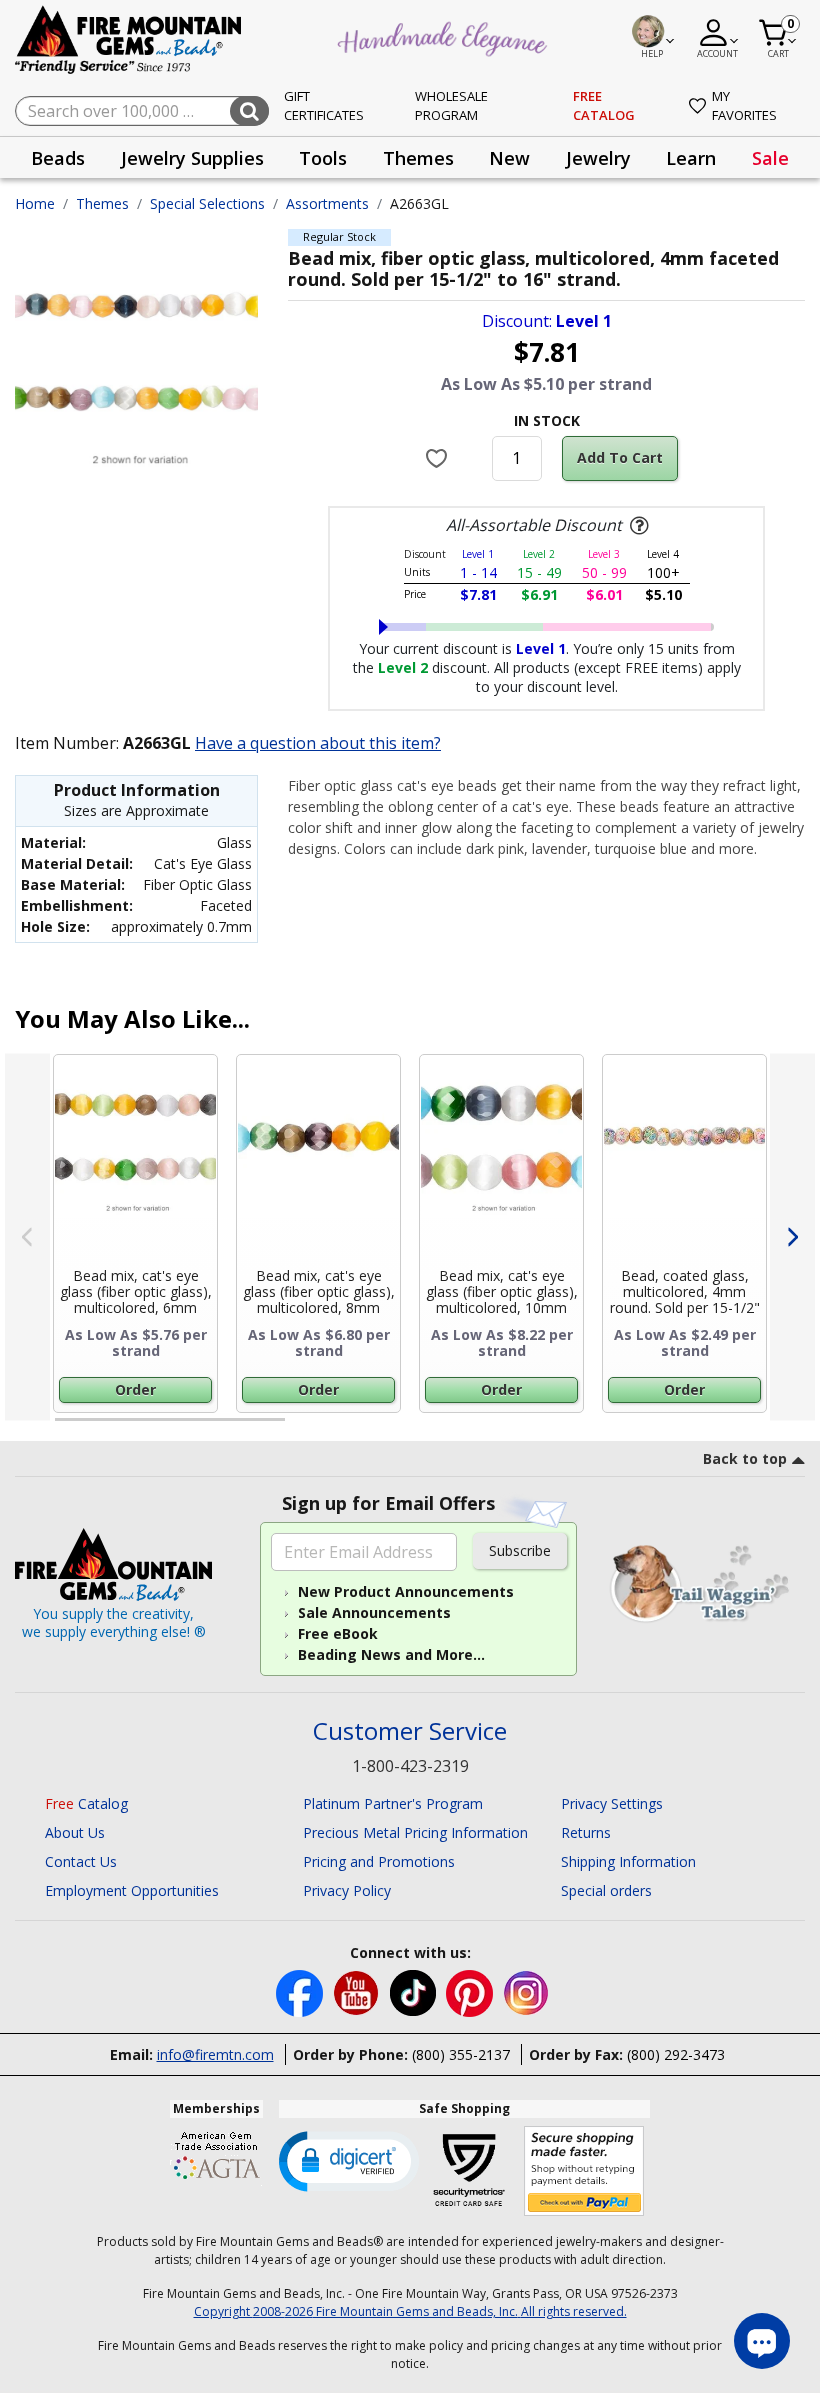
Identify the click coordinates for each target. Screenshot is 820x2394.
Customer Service (410, 1731)
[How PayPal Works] (584, 2171)
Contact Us (81, 1861)
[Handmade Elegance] (445, 36)
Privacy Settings (612, 1803)
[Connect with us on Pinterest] (471, 1991)
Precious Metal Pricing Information (415, 1832)
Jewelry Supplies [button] (192, 158)
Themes (102, 203)
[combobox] (142, 111)
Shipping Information (628, 1861)
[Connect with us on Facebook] (301, 1991)
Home (35, 203)
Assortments (327, 203)
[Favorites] (438, 458)
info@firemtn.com (215, 2054)
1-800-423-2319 (410, 1766)
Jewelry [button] (598, 158)
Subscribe (520, 1550)
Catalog (86, 1803)
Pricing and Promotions (379, 1861)
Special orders (606, 1890)
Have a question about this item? (318, 743)
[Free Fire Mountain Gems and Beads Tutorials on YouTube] (358, 1991)
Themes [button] (418, 158)
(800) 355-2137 (461, 2054)
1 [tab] (65, 1428)
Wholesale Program (451, 106)
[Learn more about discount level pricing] (637, 526)
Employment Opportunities (132, 1890)
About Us (75, 1832)
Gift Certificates (324, 106)
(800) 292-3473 (676, 2054)
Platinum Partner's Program (393, 1803)
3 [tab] (545, 1428)
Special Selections (207, 203)
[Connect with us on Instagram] (526, 1991)
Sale (770, 158)
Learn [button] (691, 158)
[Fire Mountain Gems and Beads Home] (129, 38)
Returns (586, 1832)
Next (792, 1237)
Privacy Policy (347, 1890)
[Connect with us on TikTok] (415, 1991)
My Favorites (744, 106)
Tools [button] (323, 158)
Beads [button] (58, 158)
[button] (349, 2160)
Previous (27, 1237)
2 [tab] (305, 1428)
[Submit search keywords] (249, 111)
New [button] (509, 158)
